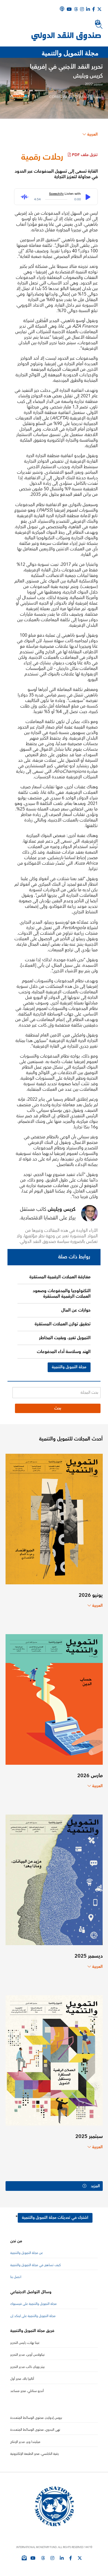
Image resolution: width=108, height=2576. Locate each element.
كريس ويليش (88, 76)
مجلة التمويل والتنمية (69, 1367)
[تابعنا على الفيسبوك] (71, 2558)
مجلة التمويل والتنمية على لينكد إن (33, 2316)
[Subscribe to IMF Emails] (24, 2558)
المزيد (95, 2186)
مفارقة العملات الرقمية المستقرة (60, 1277)
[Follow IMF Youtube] (33, 2558)
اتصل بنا (16, 2277)
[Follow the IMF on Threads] (76, 9)
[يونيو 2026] (54, 1519)
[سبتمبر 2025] (54, 2060)
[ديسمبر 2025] (54, 1879)
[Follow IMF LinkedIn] (88, 9)
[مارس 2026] (54, 1699)
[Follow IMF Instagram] (82, 9)
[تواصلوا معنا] (99, 9)
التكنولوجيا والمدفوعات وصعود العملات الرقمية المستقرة (62, 1294)
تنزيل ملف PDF (85, 155)
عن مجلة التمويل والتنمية (27, 2253)
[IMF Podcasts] (62, 9)
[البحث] (99, 25)
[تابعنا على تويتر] (80, 2558)
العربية (92, 134)
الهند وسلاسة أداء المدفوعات (64, 1352)
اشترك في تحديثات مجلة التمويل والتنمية (55, 2218)
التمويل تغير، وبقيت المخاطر (65, 1338)
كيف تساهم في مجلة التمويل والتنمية (36, 2265)
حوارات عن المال (76, 1310)
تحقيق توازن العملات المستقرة (63, 1324)
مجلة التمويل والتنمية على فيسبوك (34, 2304)
